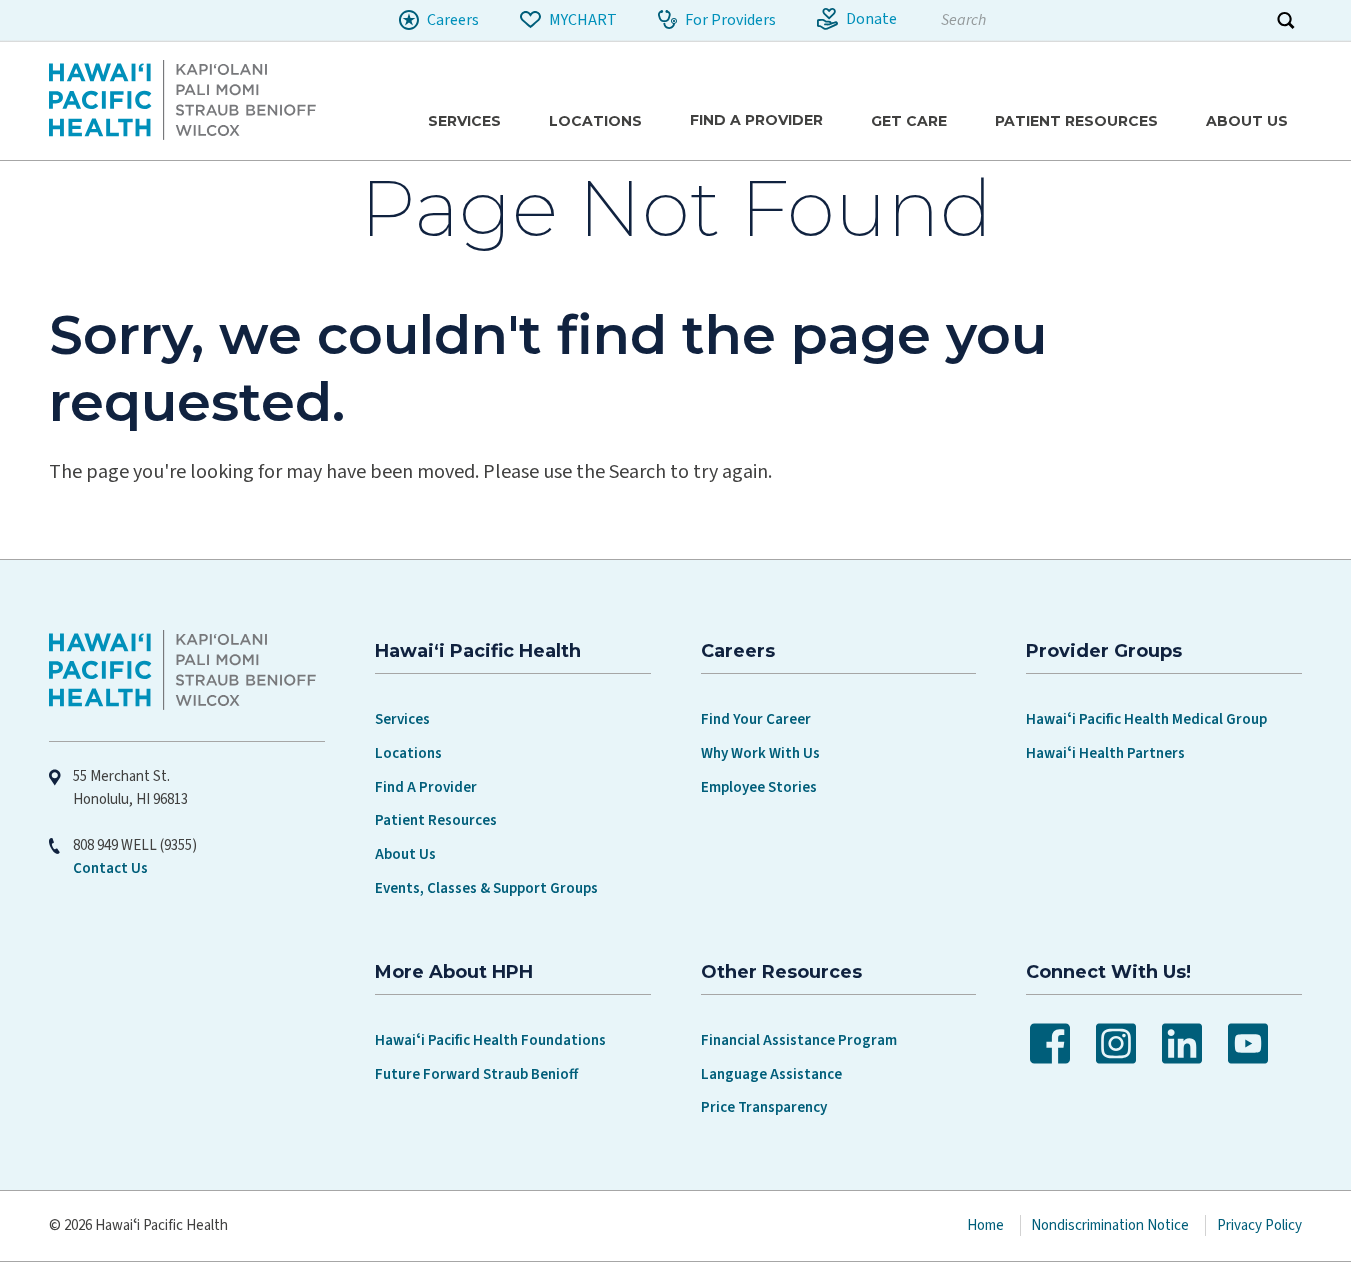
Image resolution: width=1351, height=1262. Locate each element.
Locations (408, 753)
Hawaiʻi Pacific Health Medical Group (1146, 719)
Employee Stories (759, 787)
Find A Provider (426, 787)
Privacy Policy (1259, 1225)
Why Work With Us (760, 753)
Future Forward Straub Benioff (476, 1074)
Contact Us (110, 868)
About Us (405, 854)
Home (985, 1225)
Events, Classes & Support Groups (486, 888)
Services (402, 719)
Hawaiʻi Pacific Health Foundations (490, 1040)
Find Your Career (756, 719)
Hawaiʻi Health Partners (1105, 753)
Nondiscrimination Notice (1110, 1225)
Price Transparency (764, 1107)
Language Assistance (771, 1074)
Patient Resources (436, 820)
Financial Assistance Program (799, 1040)
